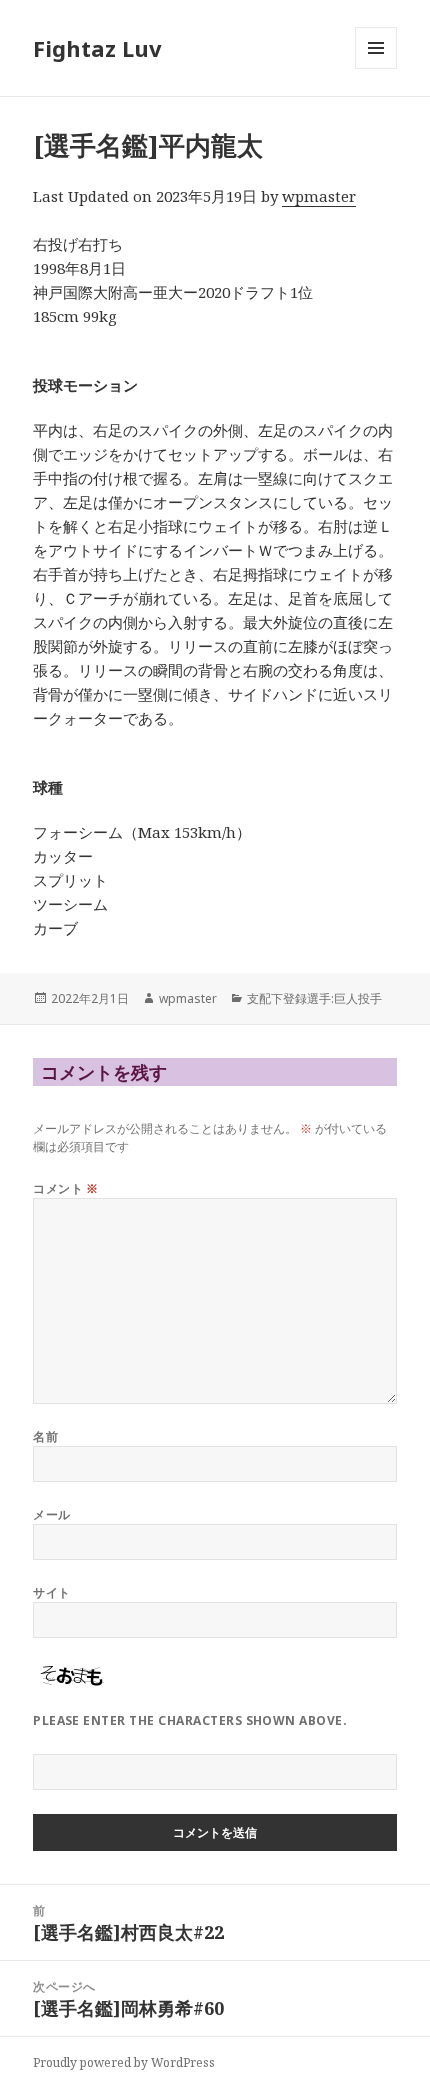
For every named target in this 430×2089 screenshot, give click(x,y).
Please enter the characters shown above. (190, 1720)
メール (51, 1514)
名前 (45, 1436)
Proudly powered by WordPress (124, 2062)
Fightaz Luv (97, 48)
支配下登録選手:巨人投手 (314, 998)
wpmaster (319, 196)
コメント (66, 1188)
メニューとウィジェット (376, 68)
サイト (51, 1592)
